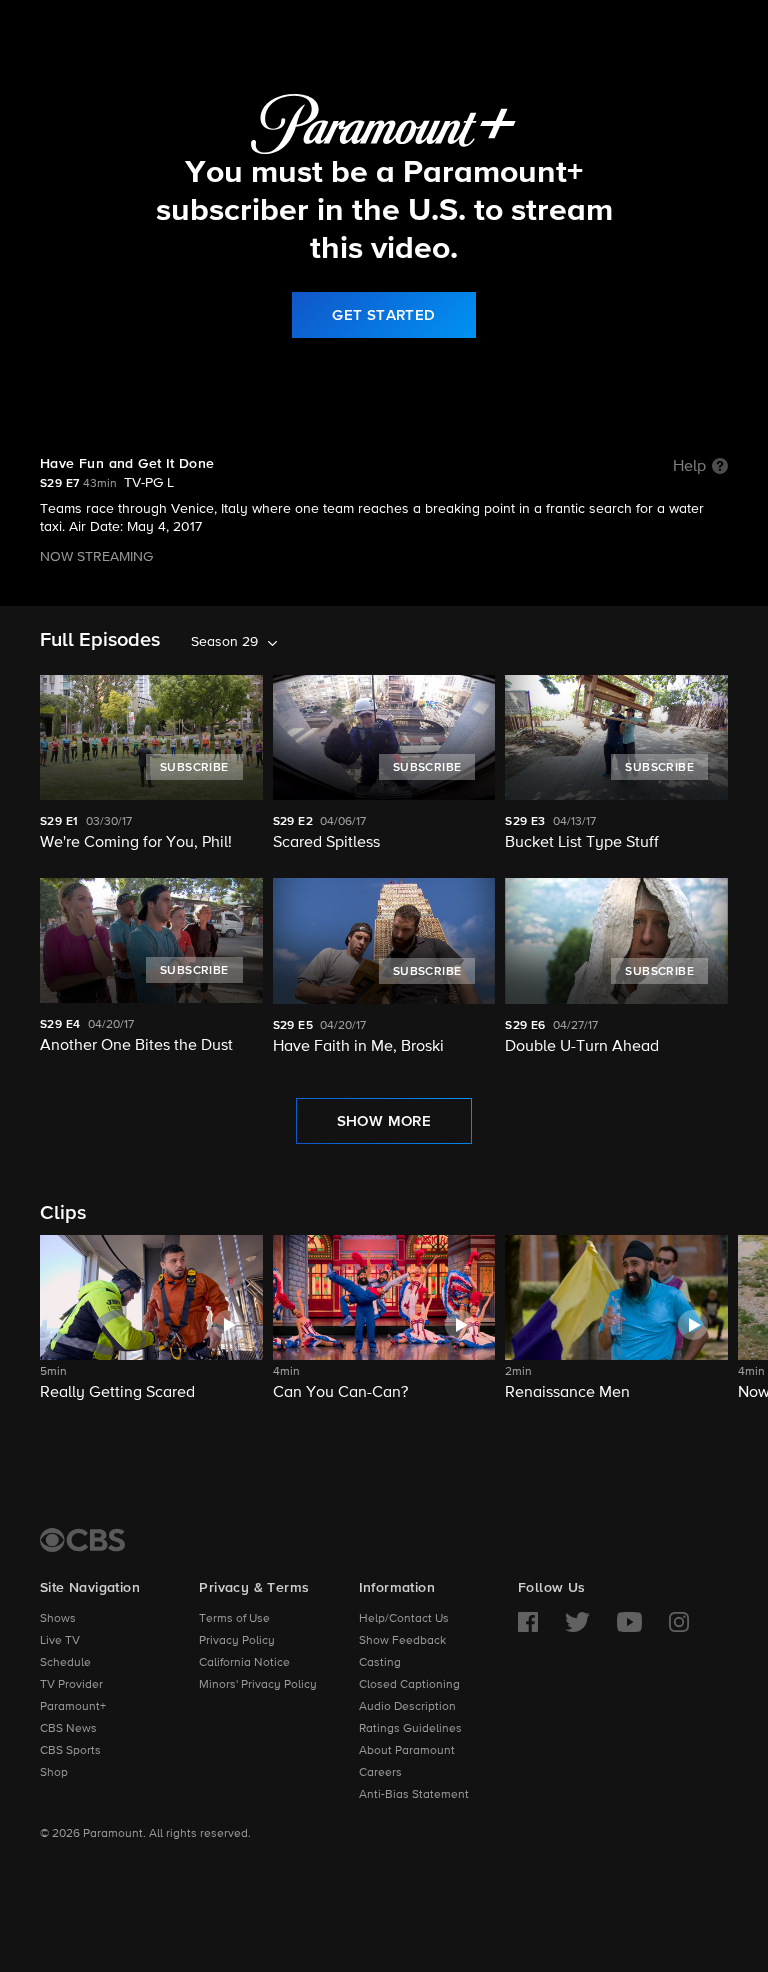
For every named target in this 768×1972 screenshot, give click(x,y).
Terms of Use (234, 1619)
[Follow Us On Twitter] (577, 1622)
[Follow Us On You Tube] (629, 1622)
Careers (380, 1773)
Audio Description (407, 1707)
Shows (58, 1619)
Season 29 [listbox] (224, 642)
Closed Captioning (409, 1685)
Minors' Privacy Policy (258, 1685)
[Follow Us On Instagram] (679, 1622)
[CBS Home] (82, 1540)
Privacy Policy (237, 1641)
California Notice (244, 1663)
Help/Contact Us (404, 1619)
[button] (151, 1330)
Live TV (60, 1641)
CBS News (68, 1729)
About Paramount (407, 1751)
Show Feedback (402, 1641)
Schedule (65, 1663)
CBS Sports (70, 1751)
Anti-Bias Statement (414, 1795)
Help (689, 467)
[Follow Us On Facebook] (528, 1622)
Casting (380, 1663)
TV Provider (71, 1685)
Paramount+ (73, 1707)
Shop (54, 1773)
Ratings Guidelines (410, 1729)
